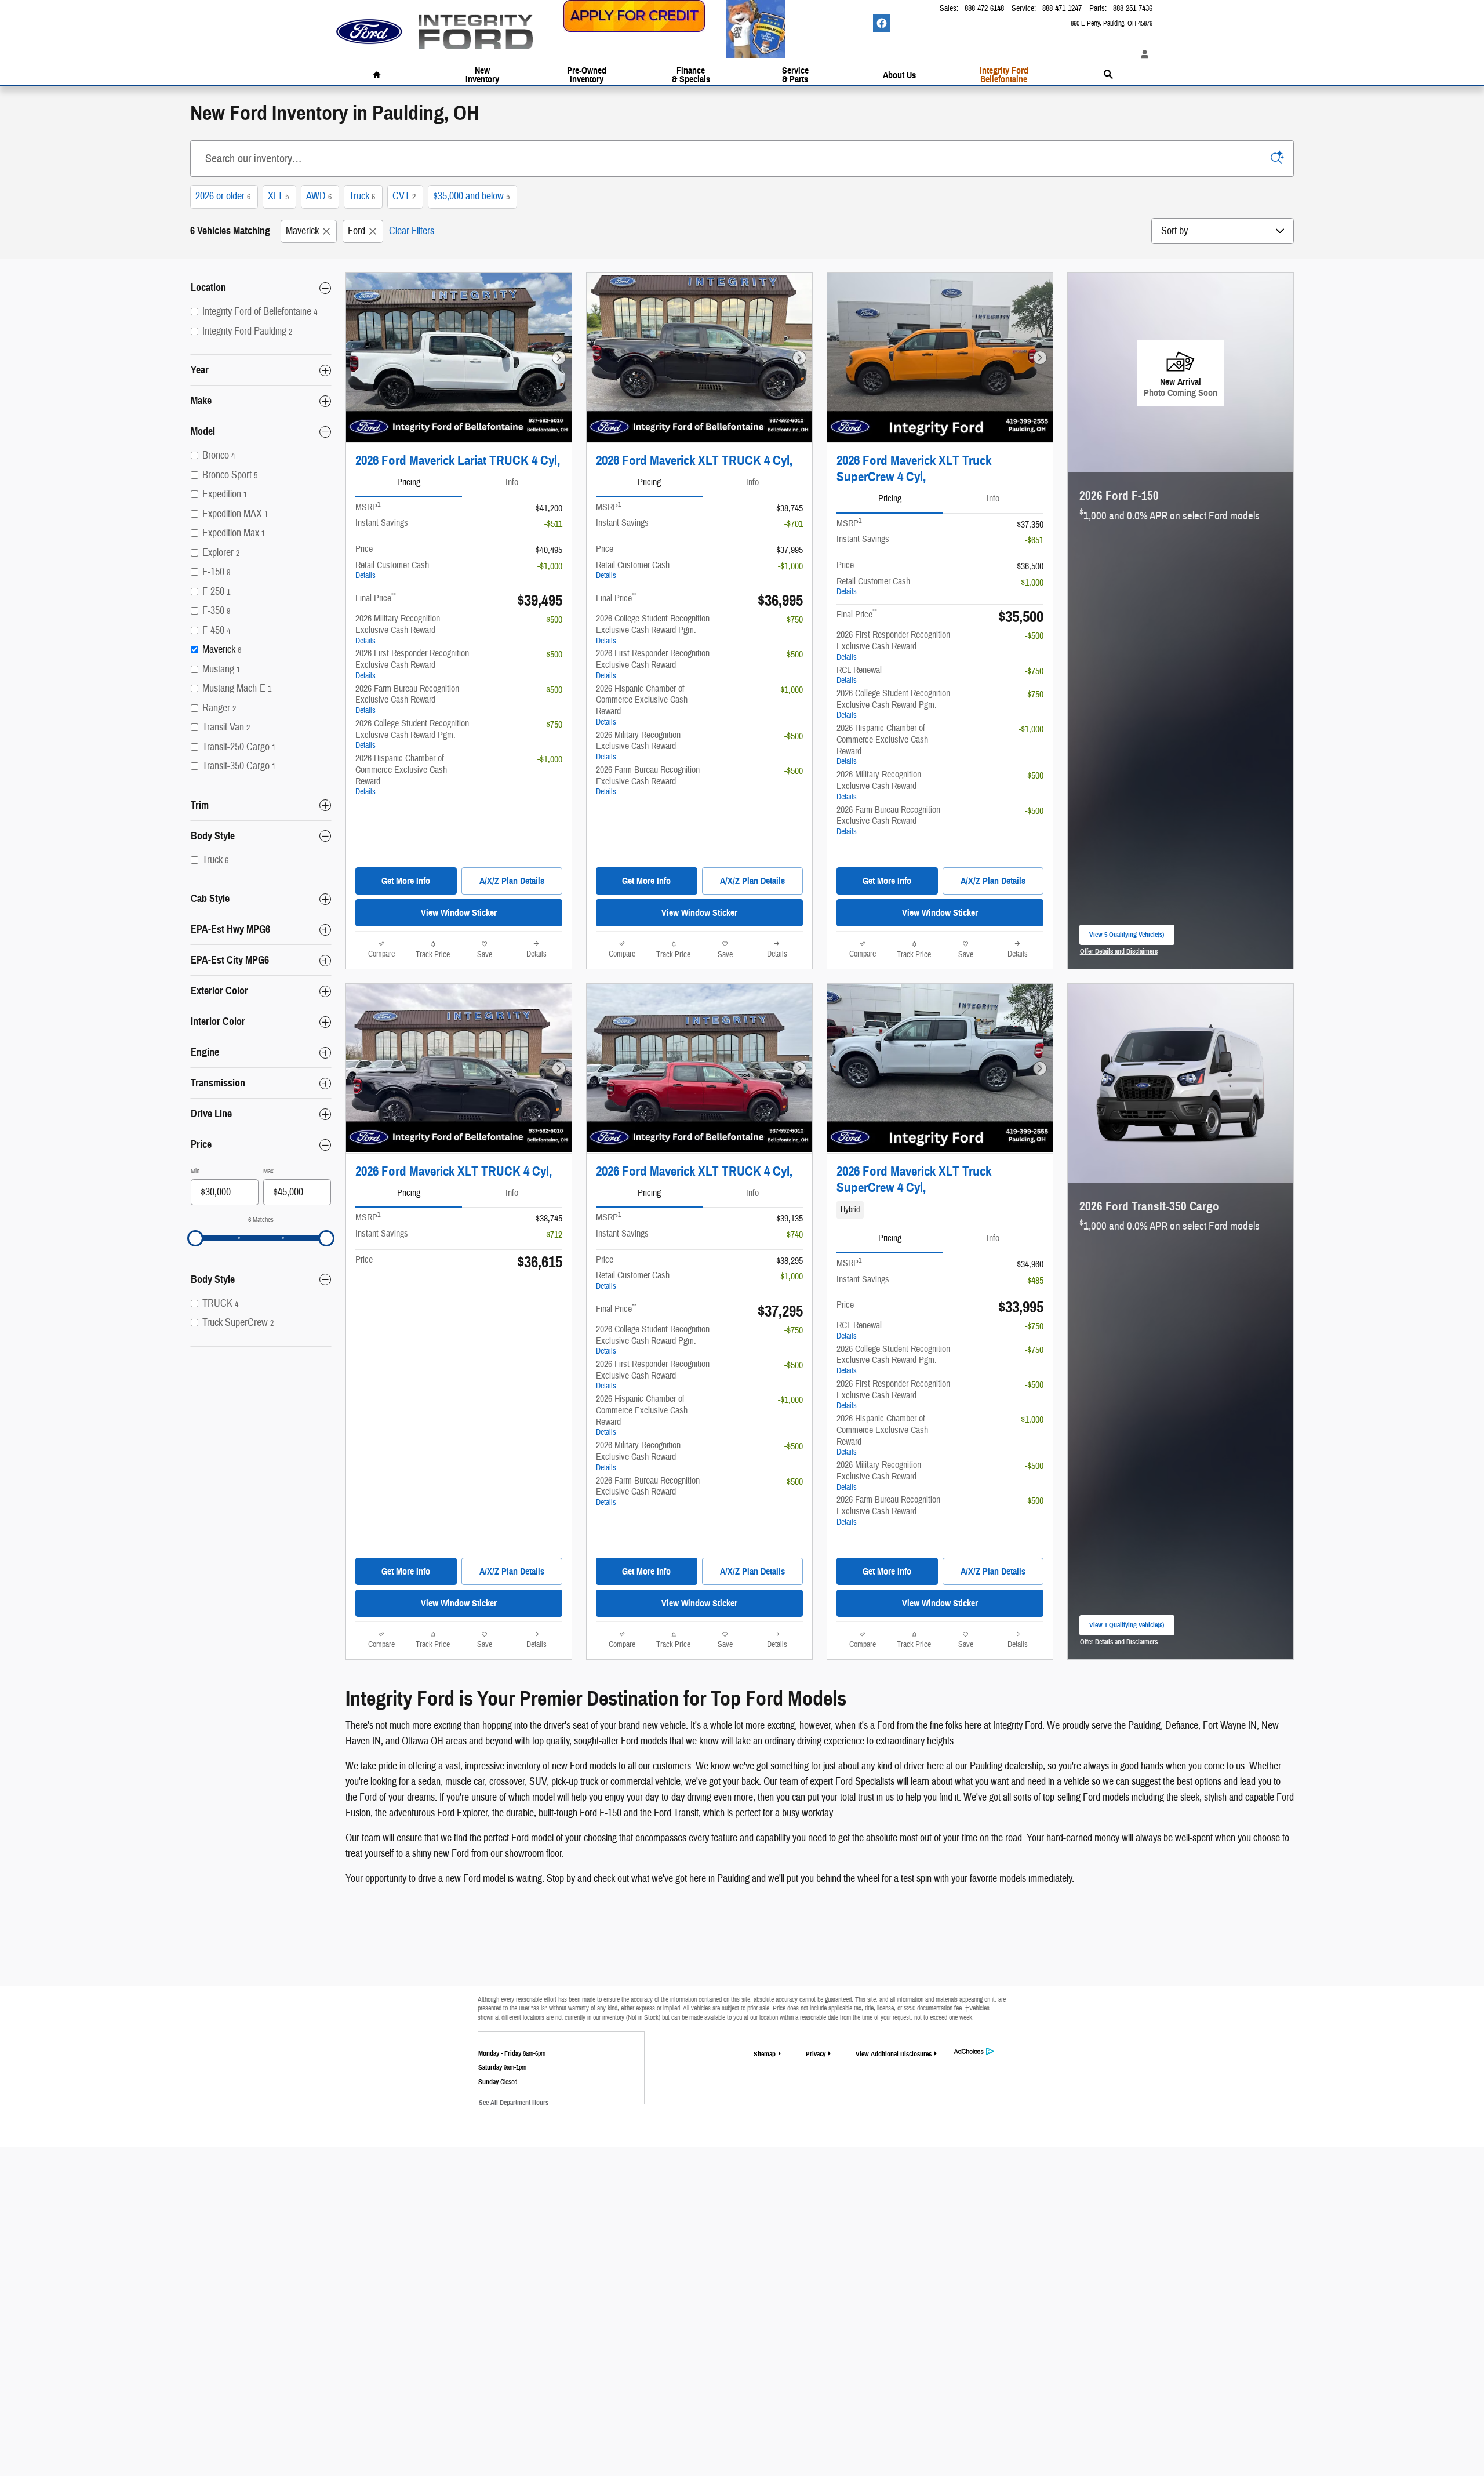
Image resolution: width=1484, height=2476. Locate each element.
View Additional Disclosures (894, 2054)
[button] (940, 1210)
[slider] (195, 1238)
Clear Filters (412, 231)
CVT (404, 196)
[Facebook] (882, 23)
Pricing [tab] (409, 482)
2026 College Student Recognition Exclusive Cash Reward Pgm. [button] (412, 734)
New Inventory (482, 75)
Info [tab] (512, 482)
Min (195, 1171)
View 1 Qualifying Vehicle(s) (1127, 1628)
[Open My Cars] (1142, 55)
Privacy (816, 2054)
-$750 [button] (553, 725)
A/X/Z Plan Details (512, 881)
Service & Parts (795, 75)
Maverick (302, 231)
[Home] (369, 26)
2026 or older (223, 196)
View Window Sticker (459, 913)
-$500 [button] (553, 620)
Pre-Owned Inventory (587, 75)
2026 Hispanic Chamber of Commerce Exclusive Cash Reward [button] (401, 775)
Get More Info (406, 881)
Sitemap (765, 2054)
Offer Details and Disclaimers (1119, 952)
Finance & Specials (691, 75)
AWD (319, 196)
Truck (362, 196)
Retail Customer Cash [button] (392, 570)
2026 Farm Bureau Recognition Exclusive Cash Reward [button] (407, 699)
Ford (357, 231)
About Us (899, 75)
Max (268, 1171)
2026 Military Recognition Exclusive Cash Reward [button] (398, 629)
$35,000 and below (471, 196)
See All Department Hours (514, 2102)
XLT (278, 196)
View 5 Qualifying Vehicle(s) (1127, 938)
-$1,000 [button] (550, 566)
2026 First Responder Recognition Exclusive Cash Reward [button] (412, 664)
